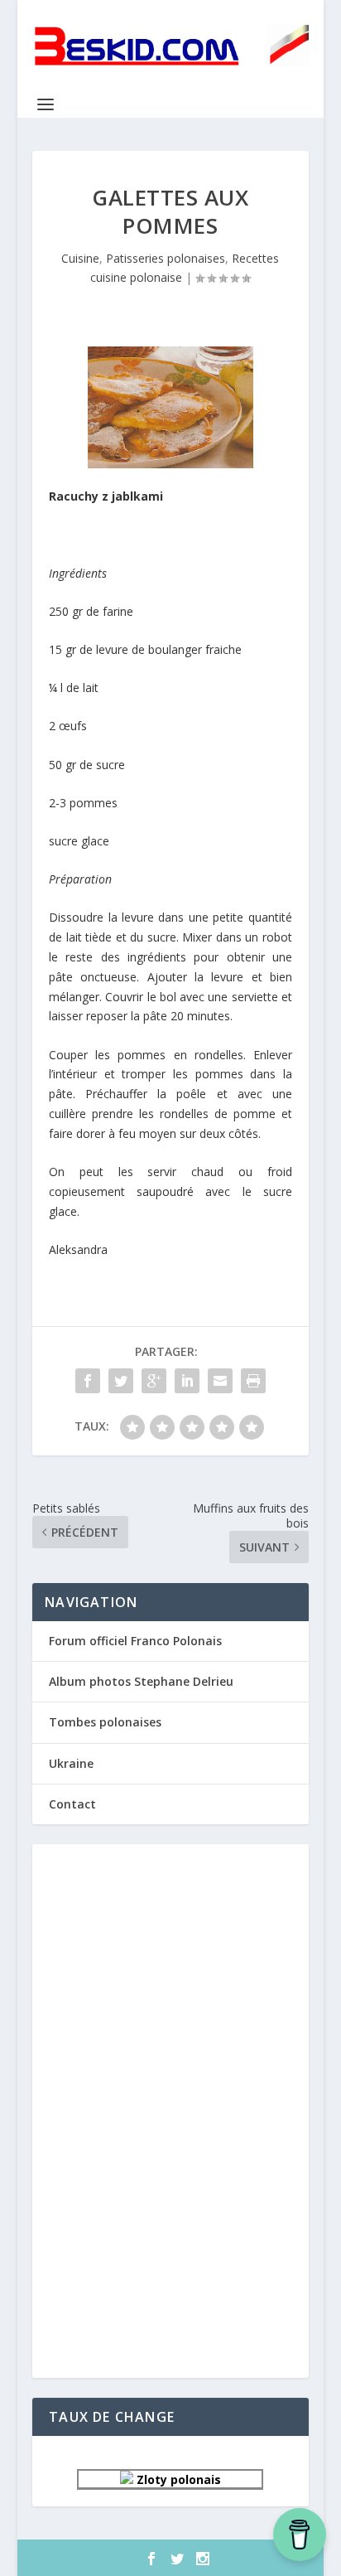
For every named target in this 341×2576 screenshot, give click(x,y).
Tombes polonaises (105, 1722)
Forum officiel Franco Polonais (135, 1641)
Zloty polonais (177, 2479)
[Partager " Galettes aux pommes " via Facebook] (88, 1381)
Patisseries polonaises (166, 258)
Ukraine (71, 1763)
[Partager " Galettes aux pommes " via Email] (220, 1381)
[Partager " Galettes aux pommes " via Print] (253, 1381)
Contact (72, 1804)
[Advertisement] (170, 2109)
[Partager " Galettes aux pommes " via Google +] (154, 1381)
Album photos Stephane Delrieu (141, 1681)
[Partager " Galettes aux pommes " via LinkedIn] (187, 1381)
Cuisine (80, 258)
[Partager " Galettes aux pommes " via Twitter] (121, 1381)
